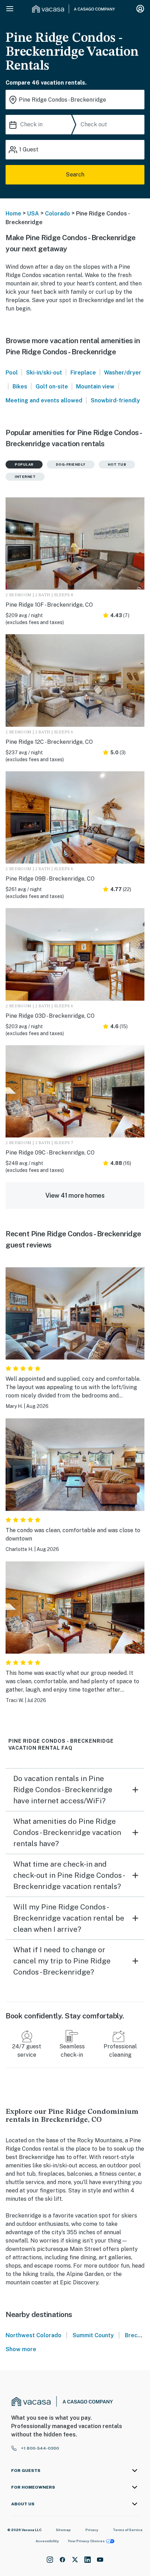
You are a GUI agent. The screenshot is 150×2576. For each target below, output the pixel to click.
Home (13, 214)
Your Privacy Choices (86, 2541)
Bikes (20, 387)
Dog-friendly (71, 464)
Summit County (93, 2335)
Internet (25, 476)
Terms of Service (128, 2530)
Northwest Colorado (33, 2335)
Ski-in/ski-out (44, 373)
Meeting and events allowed (44, 400)
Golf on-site (52, 387)
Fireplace (83, 373)
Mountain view (95, 387)
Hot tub (117, 464)
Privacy (92, 2530)
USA (33, 214)
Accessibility (47, 2541)
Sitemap (63, 2530)
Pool (12, 373)
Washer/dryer (123, 373)
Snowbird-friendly (115, 400)
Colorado (58, 214)
